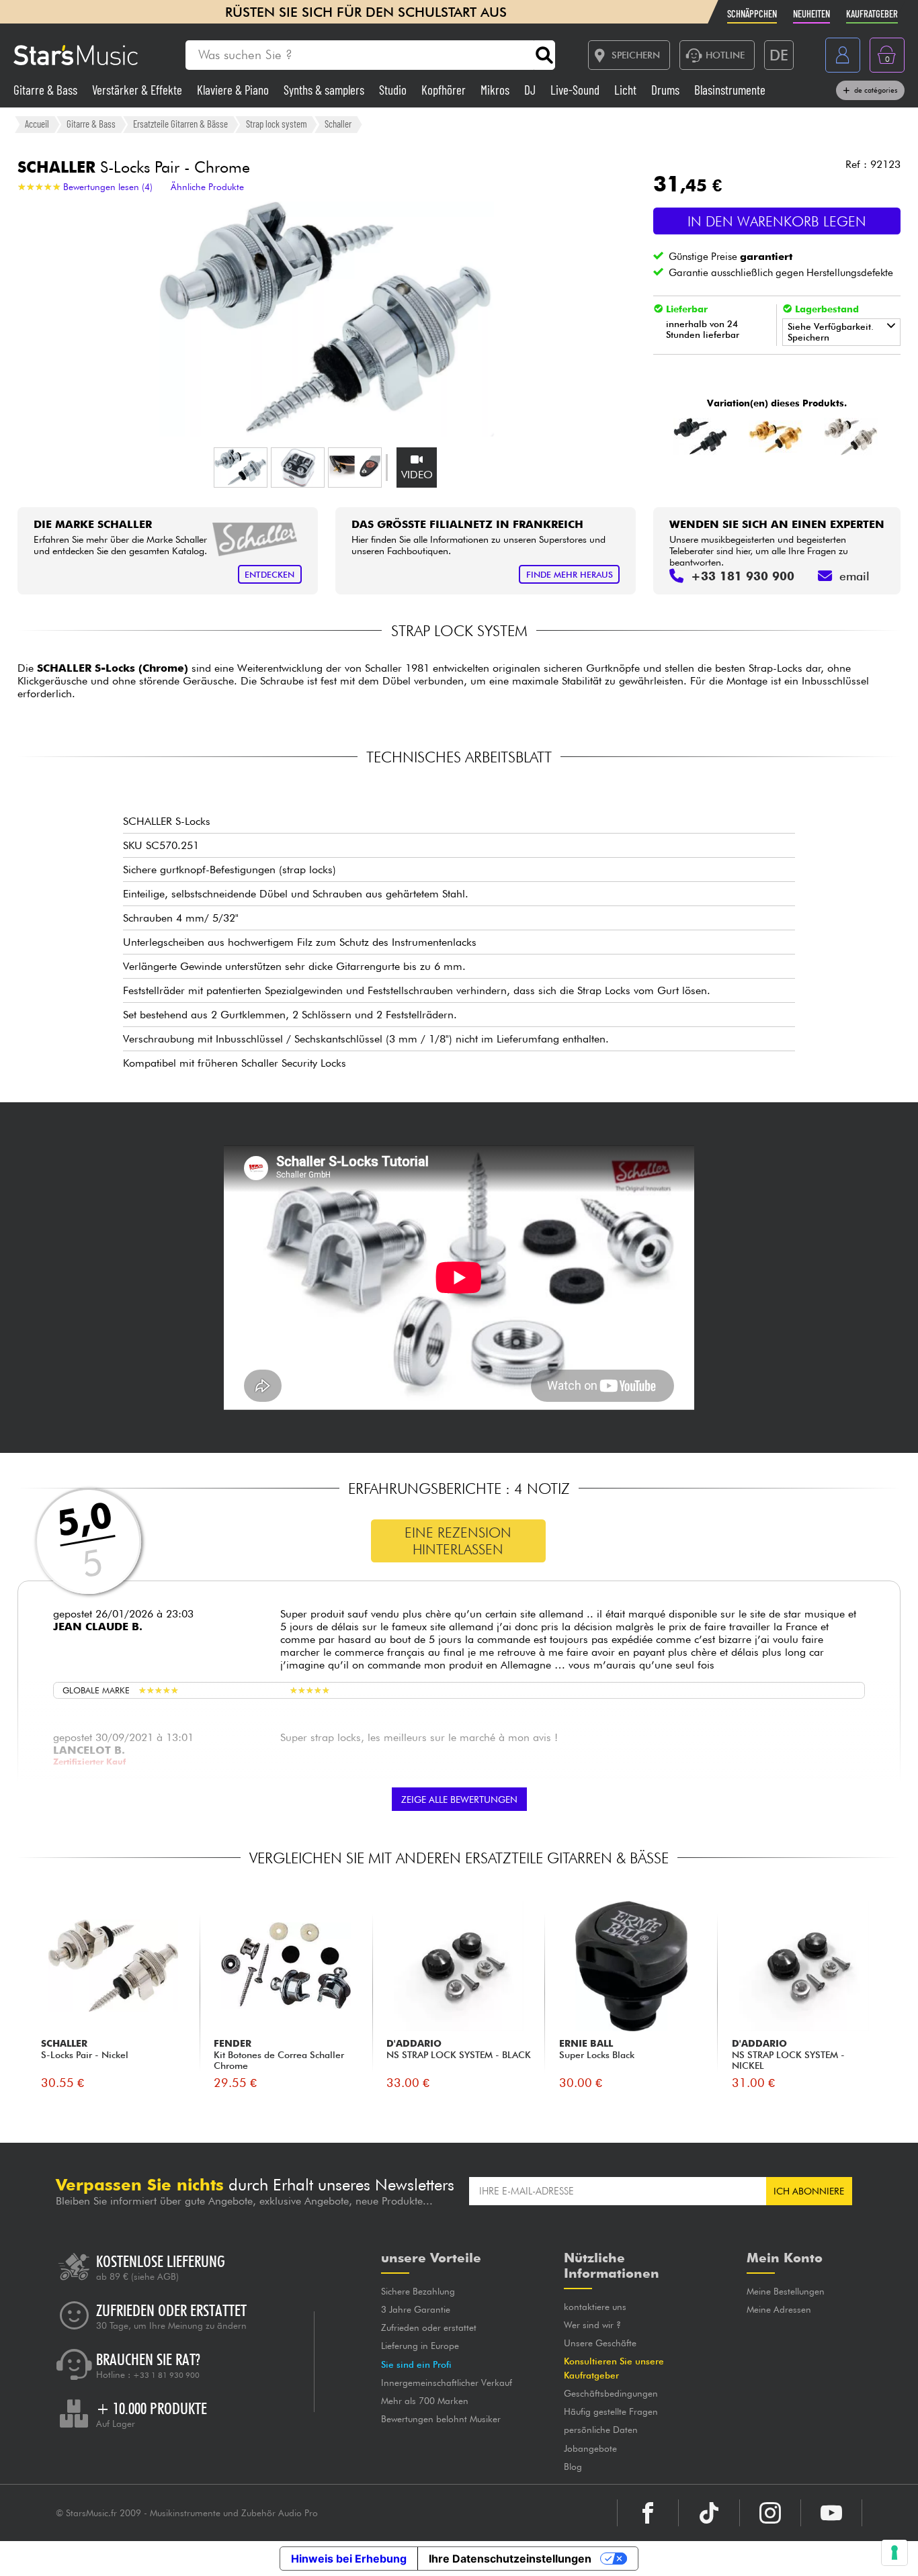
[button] (241, 468)
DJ (531, 90)
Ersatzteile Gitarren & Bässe (180, 124)
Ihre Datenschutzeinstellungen (510, 2559)
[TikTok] (709, 2513)
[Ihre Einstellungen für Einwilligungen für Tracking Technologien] (894, 2552)
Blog (573, 2467)
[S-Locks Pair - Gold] (775, 437)
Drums (667, 90)
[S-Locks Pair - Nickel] (850, 437)
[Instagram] (770, 2513)
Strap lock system (277, 124)
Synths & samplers (325, 90)
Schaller (338, 124)
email (854, 576)
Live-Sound (576, 90)
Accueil (37, 124)
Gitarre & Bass (47, 90)
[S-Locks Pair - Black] (700, 437)
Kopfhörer (445, 90)
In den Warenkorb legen (777, 221)
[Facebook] (648, 2513)
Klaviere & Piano (234, 90)
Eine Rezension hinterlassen (458, 1541)
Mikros (496, 90)
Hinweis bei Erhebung (349, 2559)
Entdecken (269, 575)
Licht (627, 90)
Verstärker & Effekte (138, 90)
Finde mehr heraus (570, 575)
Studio (394, 90)
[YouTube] (831, 2513)
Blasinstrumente (730, 90)
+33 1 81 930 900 (166, 2375)
